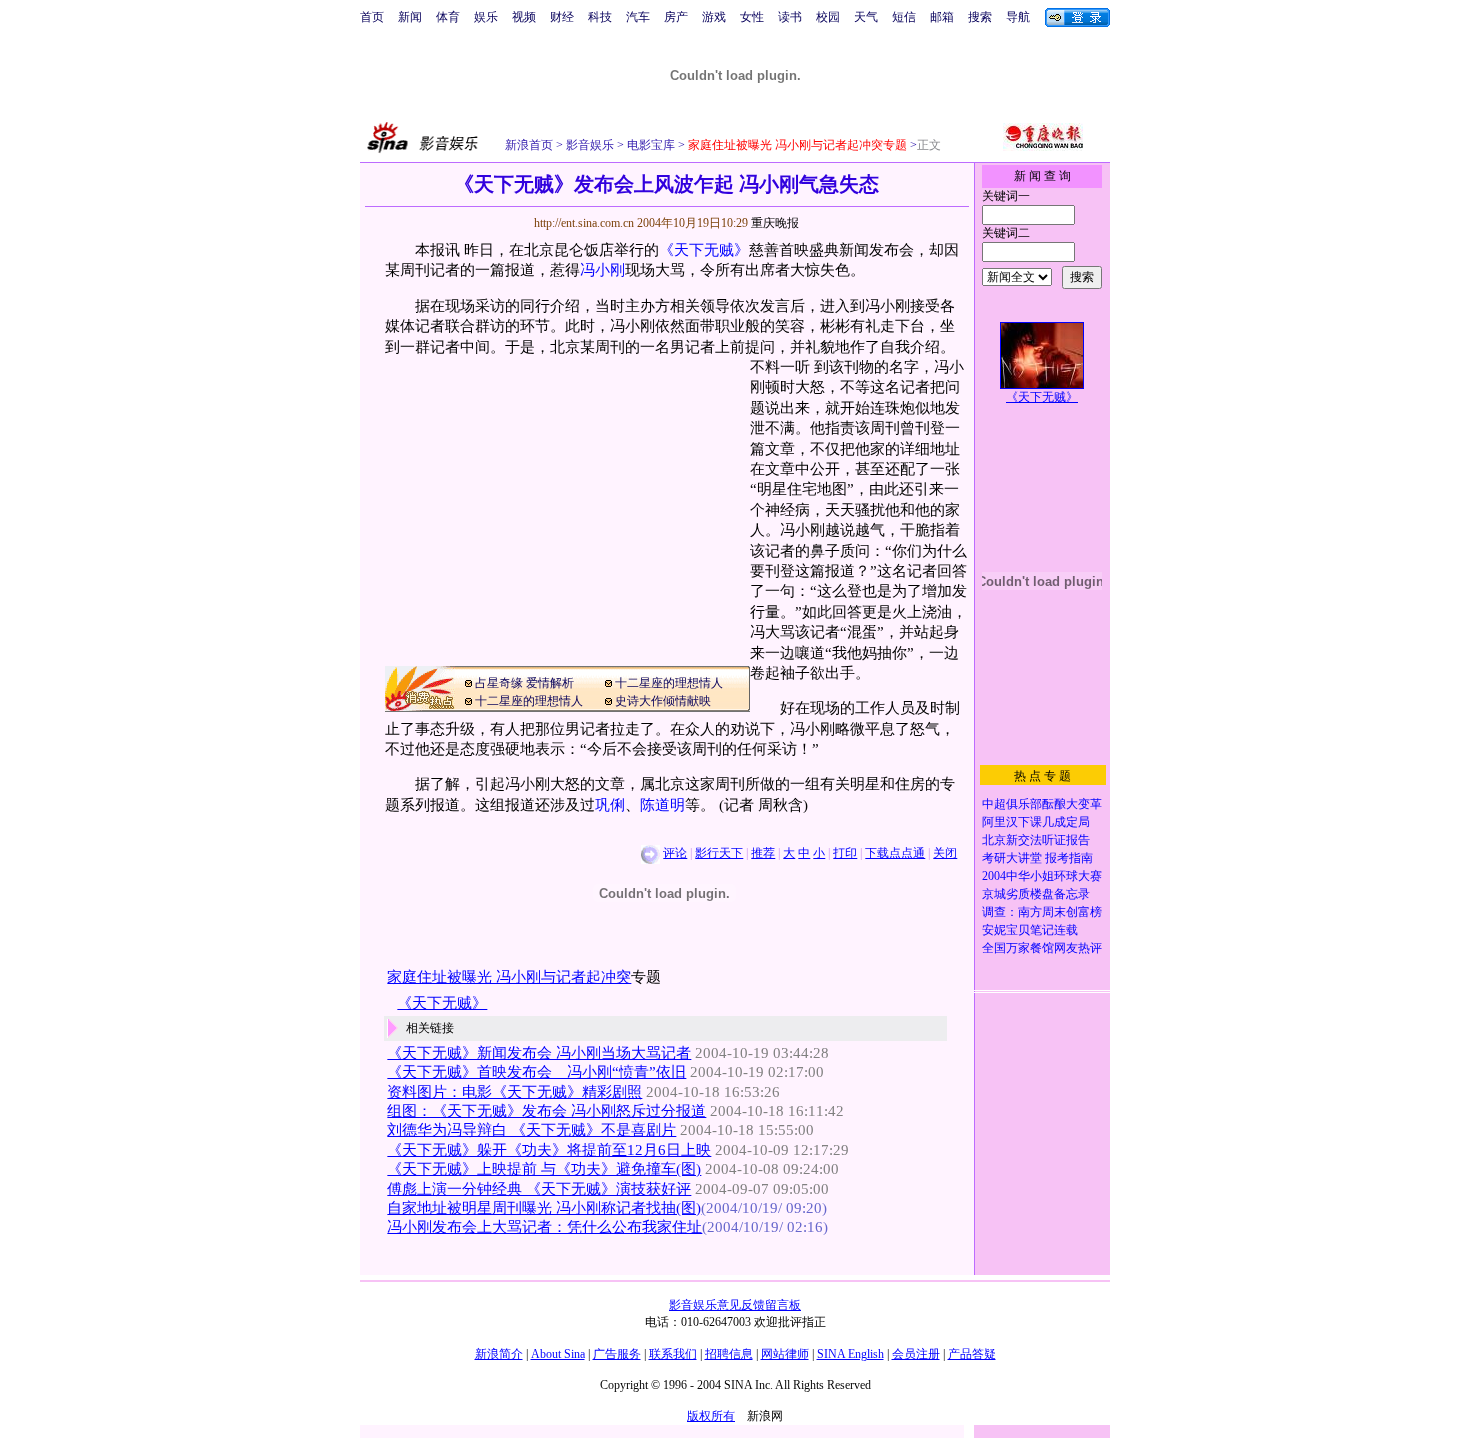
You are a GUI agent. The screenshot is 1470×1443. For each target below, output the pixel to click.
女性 (752, 17)
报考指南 (1069, 858)
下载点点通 (895, 853)
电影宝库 (649, 145)
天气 (866, 17)
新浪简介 (499, 1354)
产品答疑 (972, 1354)
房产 (676, 17)
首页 (372, 17)
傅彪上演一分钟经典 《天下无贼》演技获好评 (539, 1189)
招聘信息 (729, 1354)
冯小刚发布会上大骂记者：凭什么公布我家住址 (544, 1227)
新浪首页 (529, 145)
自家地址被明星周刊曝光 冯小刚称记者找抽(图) (544, 1208)
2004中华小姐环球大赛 (1042, 876)
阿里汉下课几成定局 (1036, 822)
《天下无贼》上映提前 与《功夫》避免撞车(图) (544, 1169)
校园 (828, 17)
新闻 (410, 17)
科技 (600, 17)
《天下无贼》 (704, 250)
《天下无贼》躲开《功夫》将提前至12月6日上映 (549, 1150)
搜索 (980, 17)
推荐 (763, 853)
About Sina (558, 1354)
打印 (845, 853)
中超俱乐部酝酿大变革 (1042, 804)
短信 (904, 17)
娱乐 (486, 17)
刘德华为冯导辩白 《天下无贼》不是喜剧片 (531, 1130)
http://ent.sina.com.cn (585, 223)
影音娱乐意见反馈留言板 (735, 1305)
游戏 (714, 17)
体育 (448, 17)
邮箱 (942, 17)
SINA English (850, 1354)
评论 (675, 853)
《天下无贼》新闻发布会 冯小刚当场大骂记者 (539, 1053)
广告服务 (617, 1354)
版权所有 (711, 1416)
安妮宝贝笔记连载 (1030, 930)
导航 (1018, 17)
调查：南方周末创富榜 (1042, 912)
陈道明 (662, 805)
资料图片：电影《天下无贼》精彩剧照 (514, 1092)
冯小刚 (602, 270)
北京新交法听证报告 (1036, 840)
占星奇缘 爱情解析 (524, 683)
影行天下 (719, 853)
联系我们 (673, 1354)
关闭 (945, 853)
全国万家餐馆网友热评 (1042, 948)
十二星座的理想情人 (669, 683)
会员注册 (916, 1354)
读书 (790, 17)
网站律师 (785, 1354)
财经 (562, 17)
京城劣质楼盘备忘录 (1036, 894)
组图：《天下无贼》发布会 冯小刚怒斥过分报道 (546, 1111)
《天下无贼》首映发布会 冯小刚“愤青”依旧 (536, 1072)
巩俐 (610, 805)
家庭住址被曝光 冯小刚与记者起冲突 (509, 977)
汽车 (638, 17)
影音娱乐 (590, 145)
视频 (524, 17)
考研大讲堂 (1012, 858)
